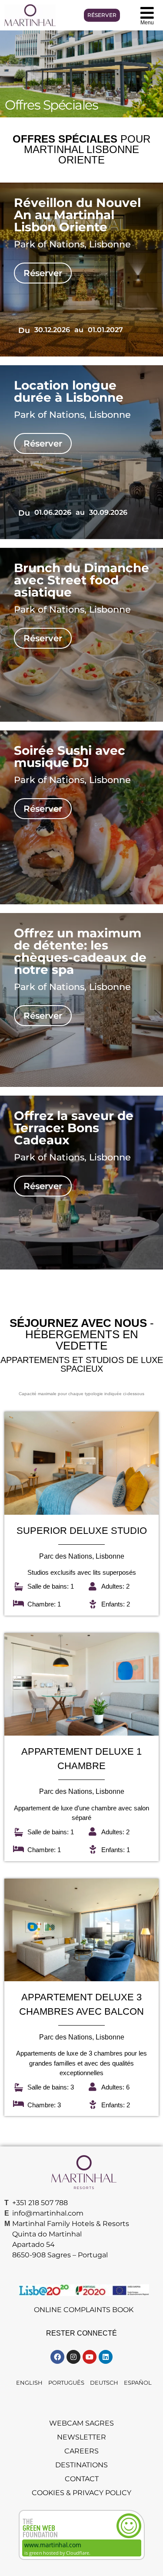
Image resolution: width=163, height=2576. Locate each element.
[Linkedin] (106, 2357)
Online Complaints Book (84, 2310)
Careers (81, 2451)
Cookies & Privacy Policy (81, 2493)
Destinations (81, 2465)
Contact (82, 2479)
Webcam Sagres (81, 2423)
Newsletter (81, 2437)
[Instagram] (73, 2357)
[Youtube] (90, 2357)
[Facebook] (57, 2357)
